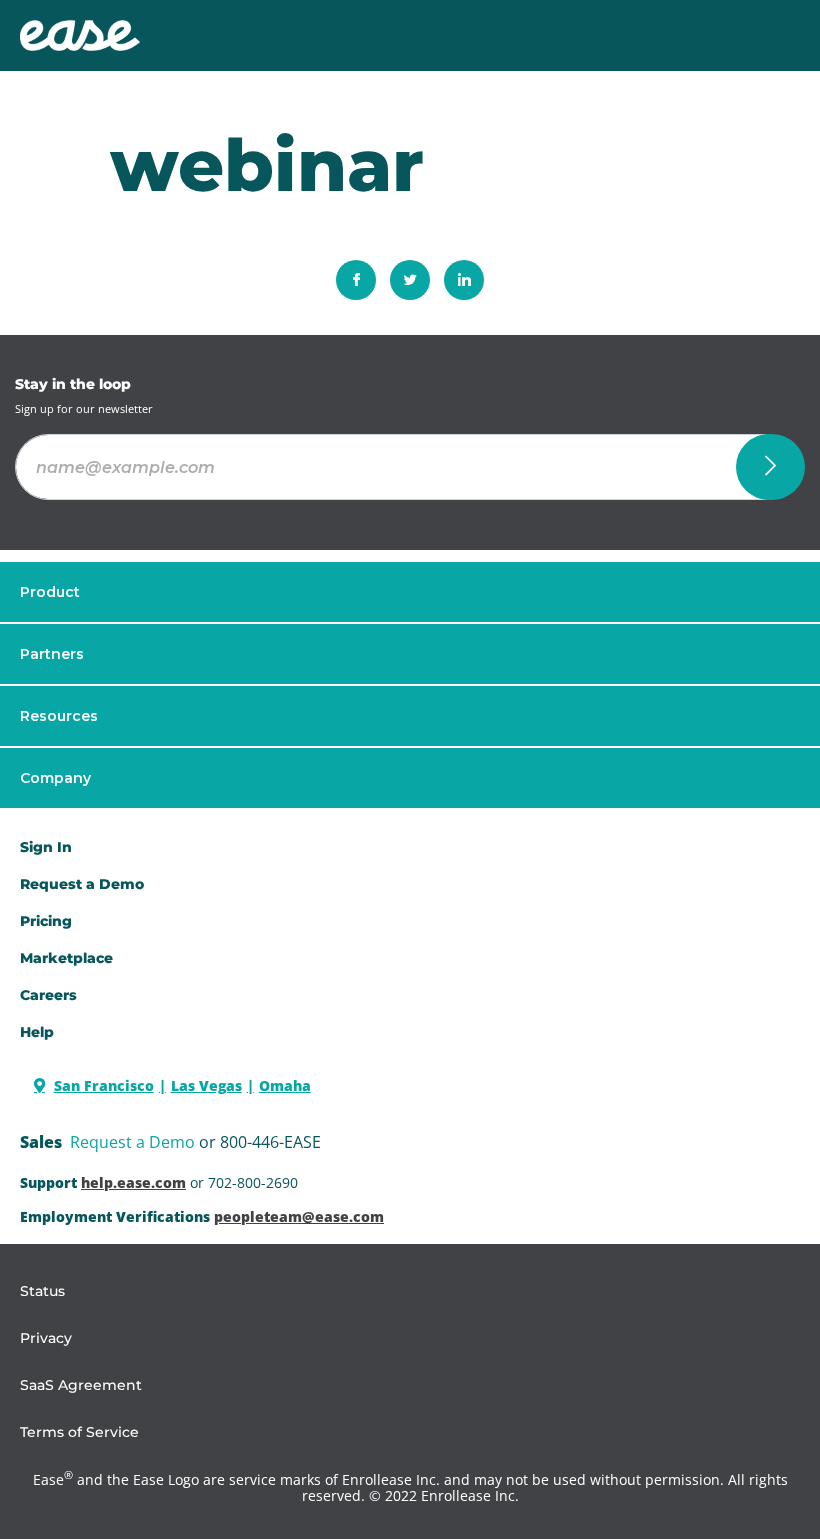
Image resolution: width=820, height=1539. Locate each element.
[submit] (770, 467)
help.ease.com (133, 1182)
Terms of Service (79, 1432)
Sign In (46, 847)
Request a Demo (132, 1142)
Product (50, 592)
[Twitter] (410, 280)
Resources (59, 716)
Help (37, 1032)
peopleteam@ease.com (299, 1216)
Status (42, 1291)
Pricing (46, 921)
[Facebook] (356, 280)
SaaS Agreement (81, 1385)
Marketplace (66, 958)
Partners (52, 654)
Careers (48, 995)
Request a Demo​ (82, 884)
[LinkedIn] (464, 280)
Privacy (46, 1338)
